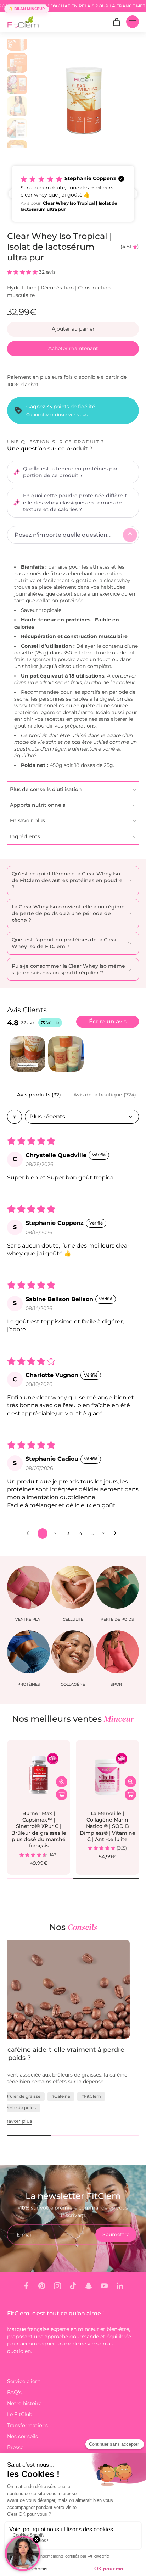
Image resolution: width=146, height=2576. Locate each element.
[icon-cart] (116, 22)
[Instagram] (57, 2286)
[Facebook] (26, 2286)
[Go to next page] (117, 1533)
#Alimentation (27, 2108)
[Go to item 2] (66, 1054)
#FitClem (63, 2108)
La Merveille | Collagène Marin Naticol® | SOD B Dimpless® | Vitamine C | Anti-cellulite (108, 1826)
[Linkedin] (120, 2286)
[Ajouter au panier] (62, 1795)
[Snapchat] (89, 2286)
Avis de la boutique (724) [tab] (105, 1095)
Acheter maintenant (73, 348)
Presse (15, 2447)
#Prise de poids (100, 2108)
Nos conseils (23, 2436)
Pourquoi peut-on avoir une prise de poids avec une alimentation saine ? (65, 2054)
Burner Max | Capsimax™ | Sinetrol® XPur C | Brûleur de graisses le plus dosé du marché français (39, 1830)
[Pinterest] (42, 2286)
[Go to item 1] (28, 1054)
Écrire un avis (108, 1021)
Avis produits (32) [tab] (39, 1095)
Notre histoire (24, 2403)
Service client (24, 2381)
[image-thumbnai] (17, 41)
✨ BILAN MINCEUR (27, 9)
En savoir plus (24, 2121)
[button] (73, 194)
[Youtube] (104, 2286)
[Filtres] (15, 1117)
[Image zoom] (84, 93)
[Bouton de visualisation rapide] (62, 1782)
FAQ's (14, 2392)
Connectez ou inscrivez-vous (57, 414)
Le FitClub (20, 2414)
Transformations (27, 2425)
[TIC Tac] (73, 2286)
